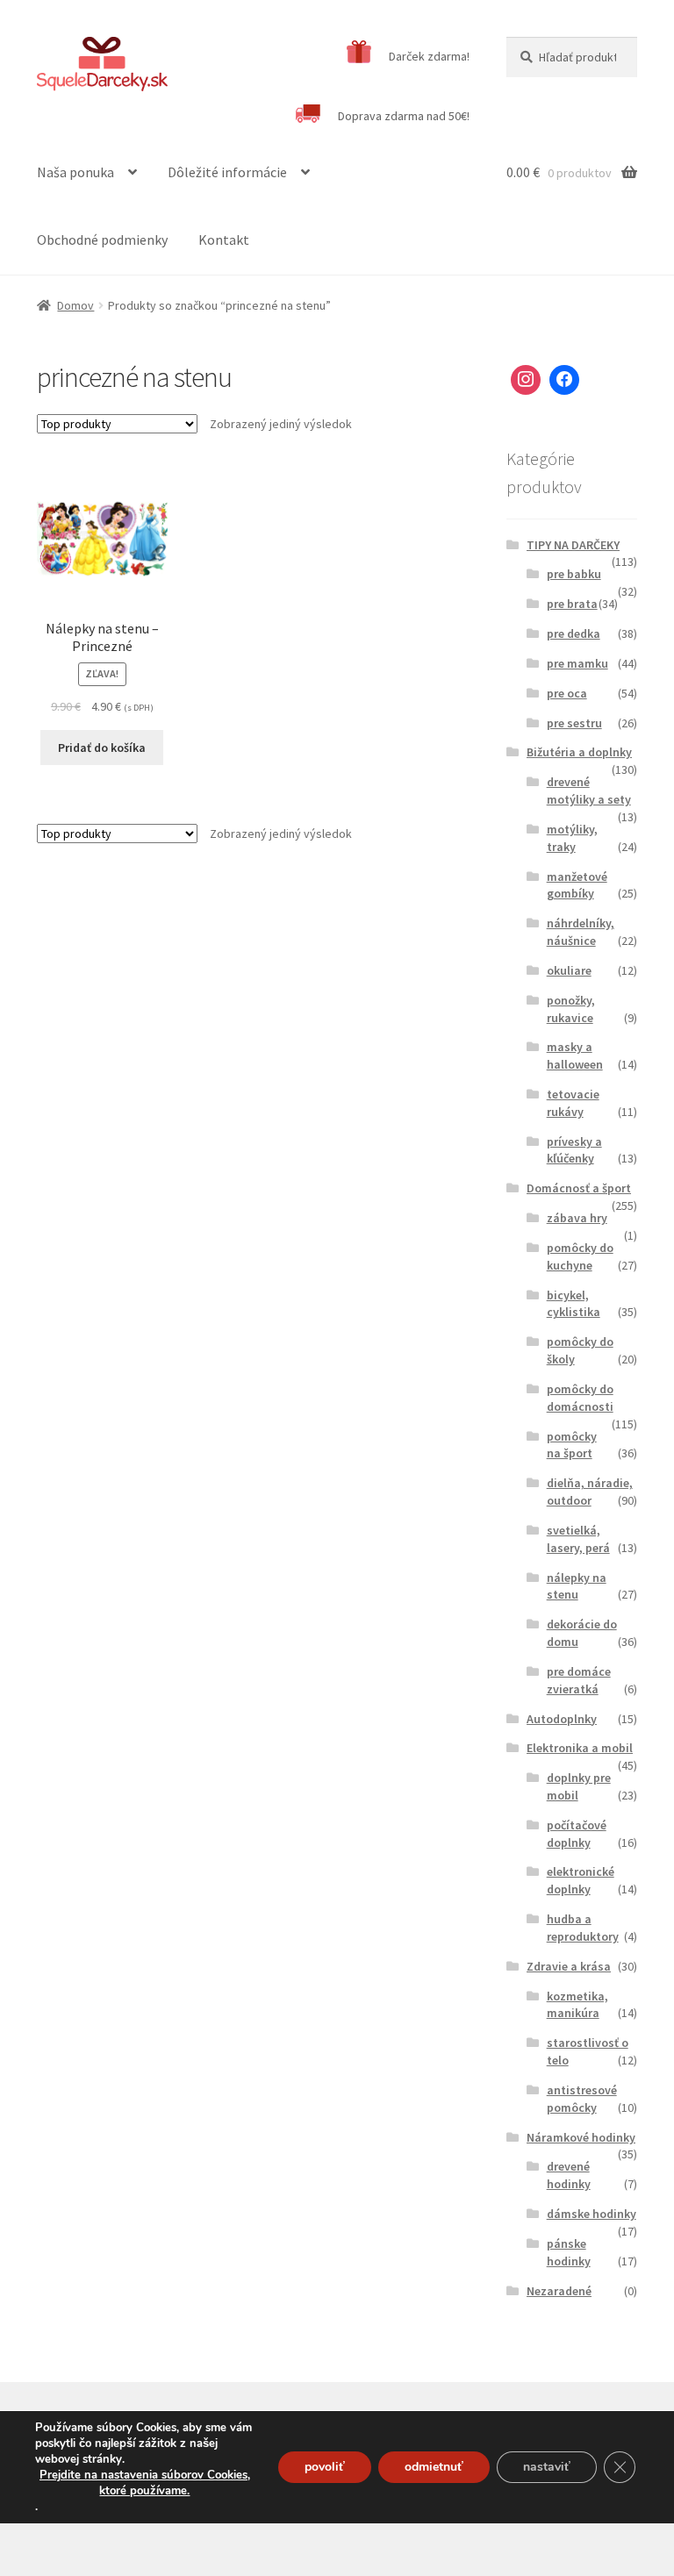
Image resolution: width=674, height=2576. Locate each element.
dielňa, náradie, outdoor (590, 1492)
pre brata (572, 604)
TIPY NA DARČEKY (573, 545)
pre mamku (577, 663)
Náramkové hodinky (581, 2137)
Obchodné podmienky (102, 240)
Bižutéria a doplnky (579, 752)
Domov (75, 305)
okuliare (569, 970)
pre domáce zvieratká (579, 1680)
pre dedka (574, 633)
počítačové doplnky (577, 1834)
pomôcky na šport (572, 1445)
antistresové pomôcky (582, 2099)
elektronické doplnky (581, 1880)
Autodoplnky (562, 1719)
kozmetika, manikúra (577, 2005)
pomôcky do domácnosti (580, 1398)
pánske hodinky (569, 2252)
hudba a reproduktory (583, 1928)
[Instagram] (526, 380)
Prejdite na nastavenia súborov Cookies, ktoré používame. (145, 2483)
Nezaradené (559, 2291)
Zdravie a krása (569, 1966)
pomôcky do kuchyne (580, 1256)
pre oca (567, 693)
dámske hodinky (592, 2214)
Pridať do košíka (102, 748)
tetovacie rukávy (573, 1103)
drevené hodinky (569, 2175)
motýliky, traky (572, 838)
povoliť (325, 2467)
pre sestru (574, 723)
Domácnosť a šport (579, 1188)
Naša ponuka (75, 172)
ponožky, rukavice (571, 1009)
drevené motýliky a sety (589, 791)
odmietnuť (434, 2467)
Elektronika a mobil (580, 1748)
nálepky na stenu (577, 1586)
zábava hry (577, 1218)
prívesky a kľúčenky (574, 1150)
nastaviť (547, 2467)
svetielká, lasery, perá (578, 1539)
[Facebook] (564, 380)
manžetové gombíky (577, 885)
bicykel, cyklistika (574, 1304)
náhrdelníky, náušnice (581, 932)
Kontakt (224, 240)
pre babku (574, 574)
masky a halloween (575, 1055)
